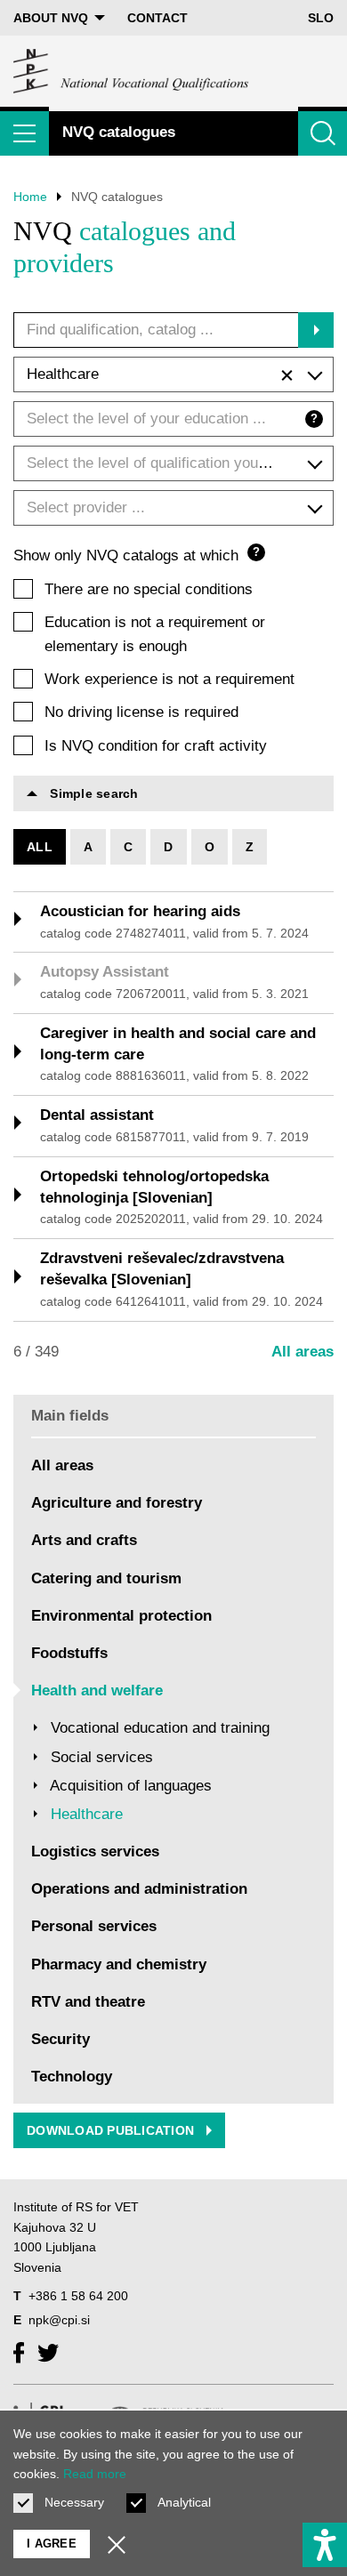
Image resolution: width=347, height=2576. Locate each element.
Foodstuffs (69, 1653)
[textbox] (173, 419)
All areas (303, 1352)
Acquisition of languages (131, 1786)
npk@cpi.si (59, 2320)
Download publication (112, 2130)
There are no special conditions (149, 589)
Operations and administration (139, 1889)
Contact (157, 18)
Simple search (93, 793)
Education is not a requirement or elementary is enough (155, 634)
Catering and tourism (106, 1578)
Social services (102, 1757)
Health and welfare (97, 1690)
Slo (321, 18)
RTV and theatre (88, 2002)
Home (30, 197)
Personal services (94, 1926)
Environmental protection (121, 1616)
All (40, 847)
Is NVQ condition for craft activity (156, 746)
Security (61, 2039)
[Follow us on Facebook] (19, 2353)
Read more (95, 2474)
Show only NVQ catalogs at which (137, 555)
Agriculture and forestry (117, 1503)
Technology (72, 2077)
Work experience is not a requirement (169, 679)
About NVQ (51, 18)
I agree (52, 2544)
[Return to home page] (132, 71)
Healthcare (87, 1814)
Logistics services (95, 1851)
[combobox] (173, 374)
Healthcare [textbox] (63, 374)
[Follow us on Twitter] (48, 2353)
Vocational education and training (160, 1728)
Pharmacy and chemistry (119, 1964)
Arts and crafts (84, 1540)
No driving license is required (141, 712)
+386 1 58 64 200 (78, 2296)
